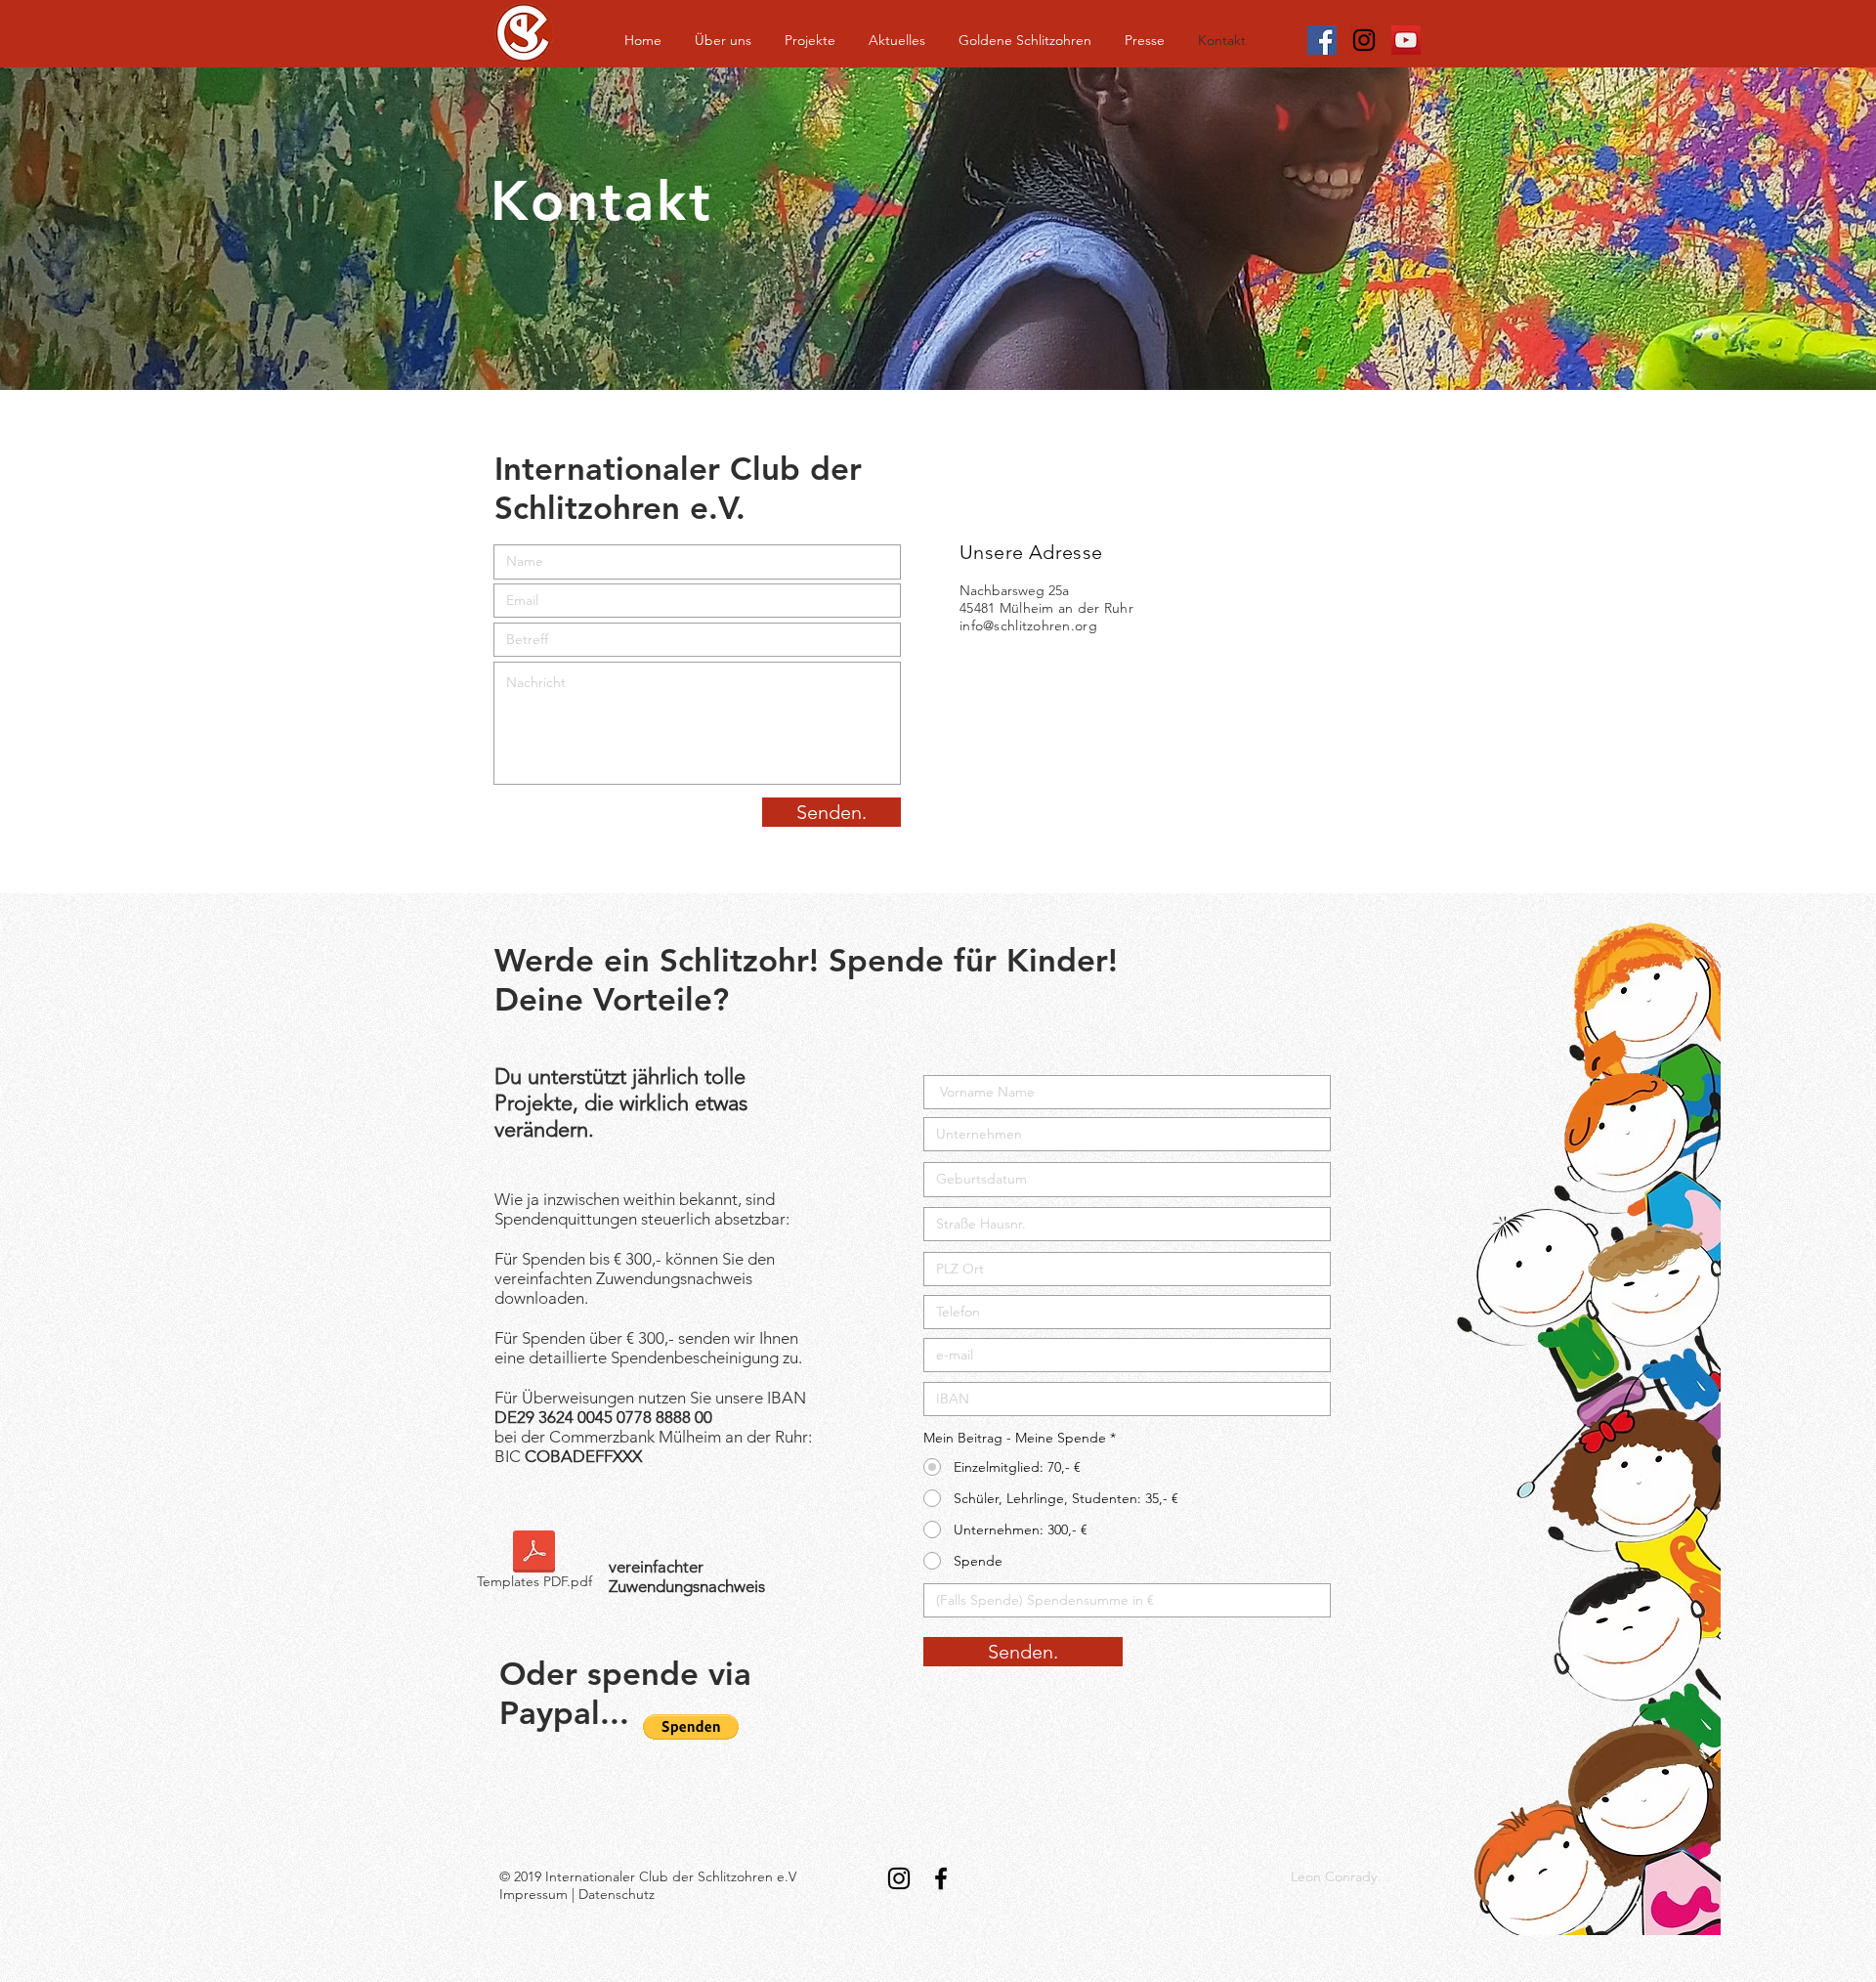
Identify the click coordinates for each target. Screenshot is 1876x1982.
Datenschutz (617, 1894)
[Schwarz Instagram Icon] (1364, 40)
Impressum (533, 1894)
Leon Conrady (1334, 1876)
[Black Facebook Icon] (941, 1878)
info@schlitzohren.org (1028, 625)
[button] (691, 1727)
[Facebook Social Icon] (1322, 40)
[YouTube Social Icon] (1406, 40)
